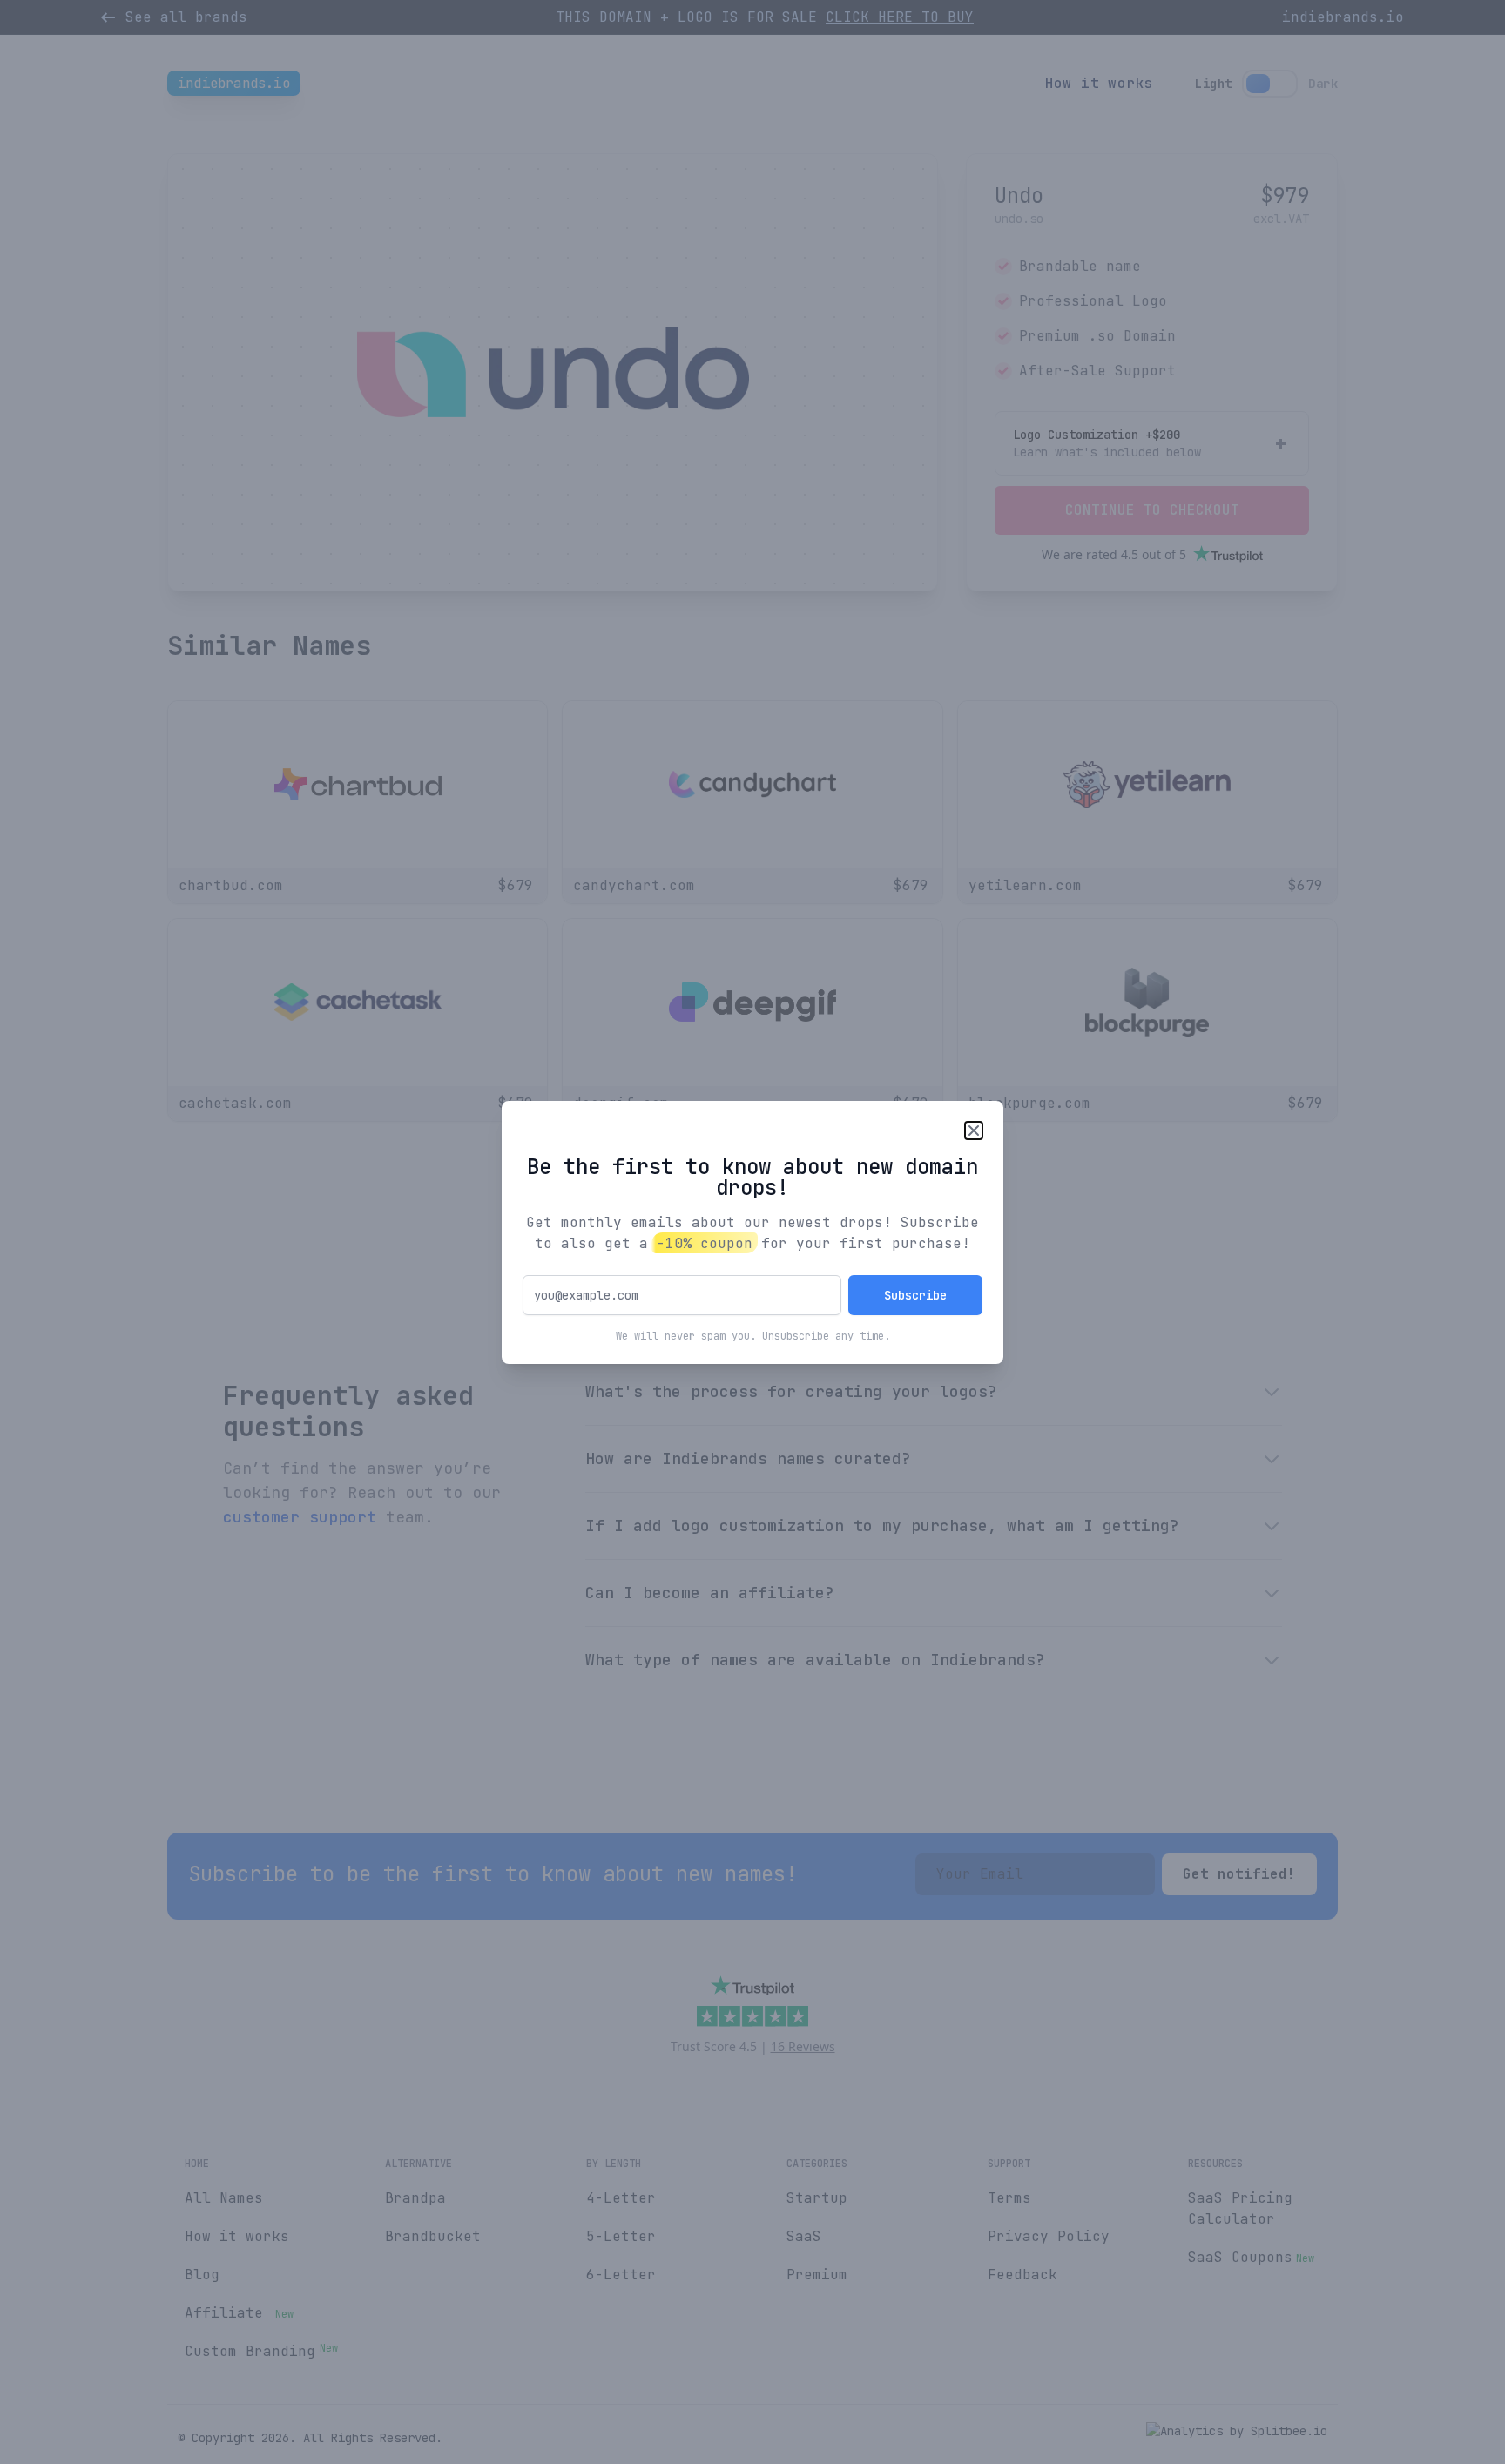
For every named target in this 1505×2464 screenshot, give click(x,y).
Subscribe (915, 1295)
